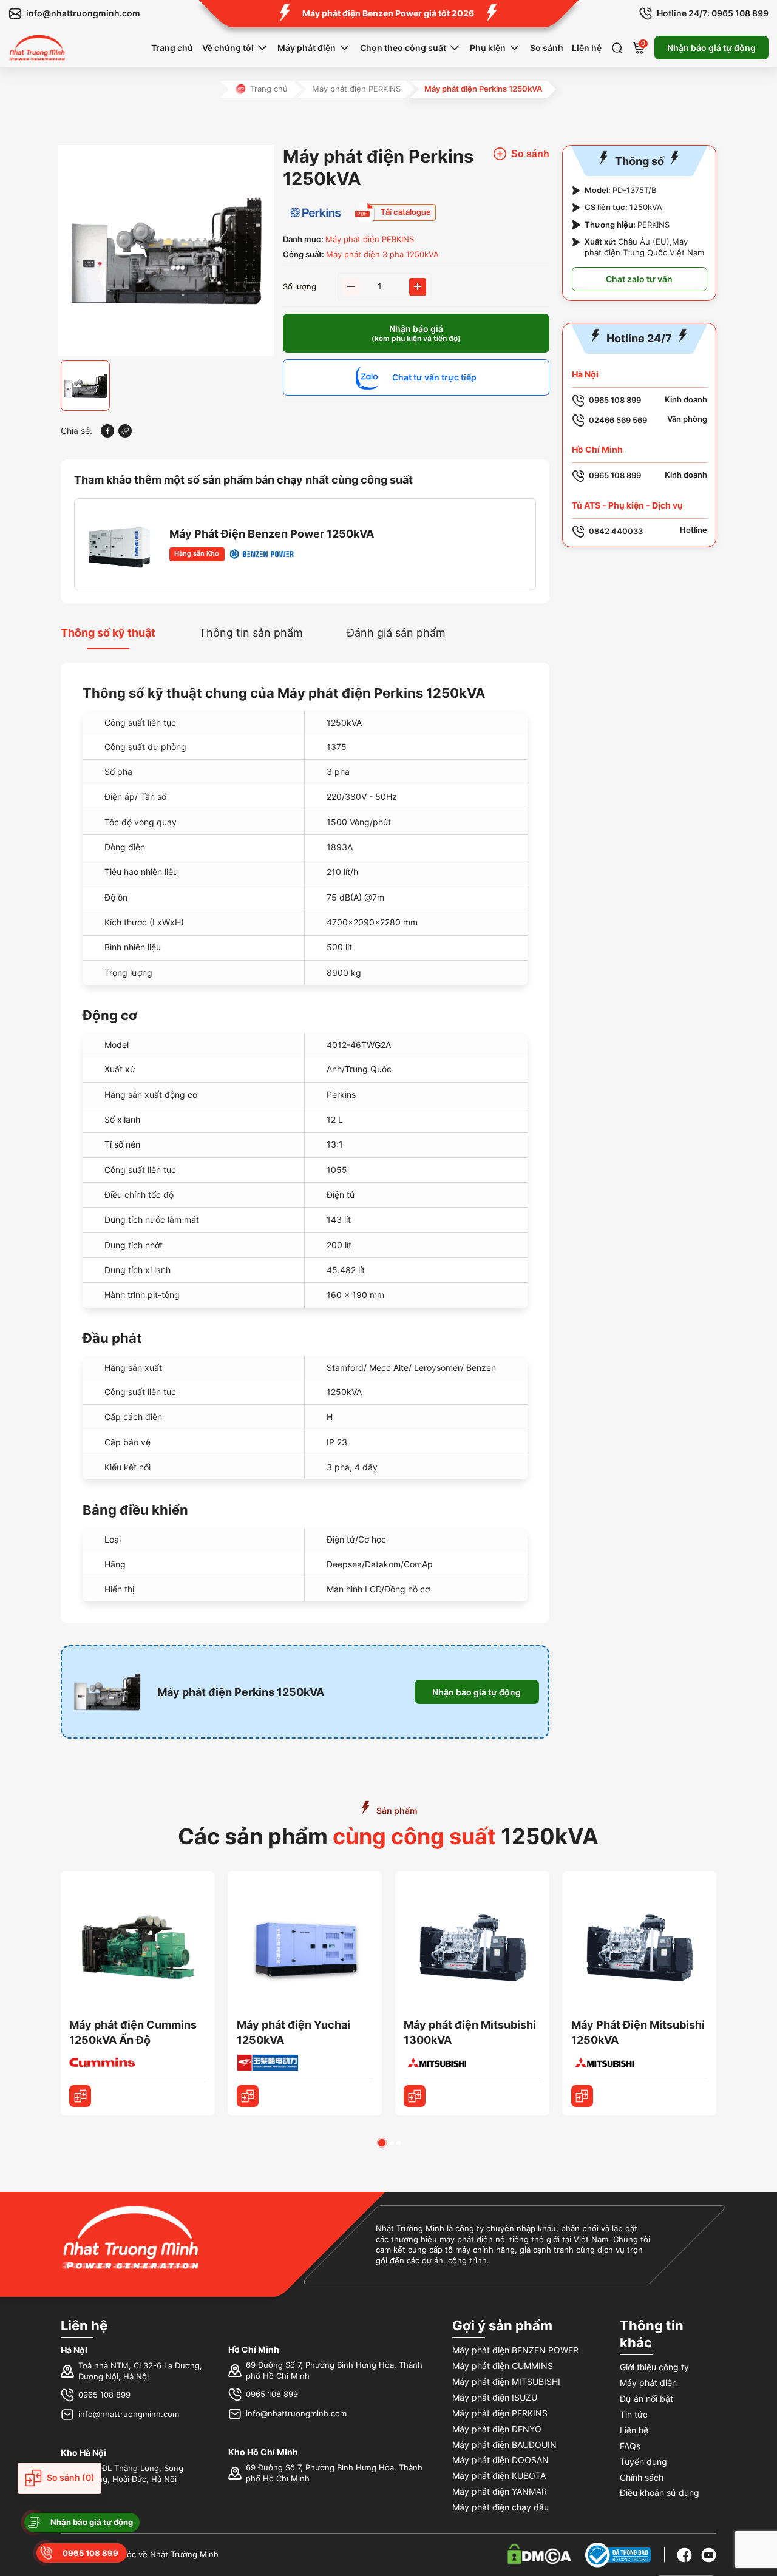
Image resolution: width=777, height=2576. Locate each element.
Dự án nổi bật (646, 2399)
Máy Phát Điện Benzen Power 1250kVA (272, 534)
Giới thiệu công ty (654, 2367)
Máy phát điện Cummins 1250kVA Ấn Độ (133, 2032)
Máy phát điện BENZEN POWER (515, 2350)
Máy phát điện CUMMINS (503, 2366)
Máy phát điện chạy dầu (500, 2507)
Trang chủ (172, 48)
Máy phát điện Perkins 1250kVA (241, 1692)
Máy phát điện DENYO (497, 2429)
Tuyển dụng (643, 2462)
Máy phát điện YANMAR (500, 2491)
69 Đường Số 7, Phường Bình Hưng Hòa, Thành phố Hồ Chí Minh (334, 2371)
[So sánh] (80, 2096)
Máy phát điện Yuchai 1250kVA (293, 2032)
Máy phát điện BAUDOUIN (504, 2445)
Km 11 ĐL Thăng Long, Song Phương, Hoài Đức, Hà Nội (131, 2474)
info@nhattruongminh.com (129, 2414)
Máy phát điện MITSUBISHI (506, 2382)
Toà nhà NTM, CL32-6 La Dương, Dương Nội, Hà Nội (140, 2371)
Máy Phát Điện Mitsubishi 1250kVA (638, 2032)
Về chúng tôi (228, 48)
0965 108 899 (104, 2395)
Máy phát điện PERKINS (356, 89)
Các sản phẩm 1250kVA (388, 1836)
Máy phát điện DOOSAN (500, 2460)
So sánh (547, 48)
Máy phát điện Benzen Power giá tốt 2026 (388, 13)
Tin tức (634, 2414)
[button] (382, 2143)
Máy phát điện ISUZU (495, 2397)
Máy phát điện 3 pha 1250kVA (382, 255)
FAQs (630, 2446)
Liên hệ (587, 48)
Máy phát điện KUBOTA (499, 2476)
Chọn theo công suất (403, 48)
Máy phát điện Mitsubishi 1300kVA (470, 2032)
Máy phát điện (307, 48)
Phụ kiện (488, 48)
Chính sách (642, 2477)
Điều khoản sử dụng (660, 2493)
